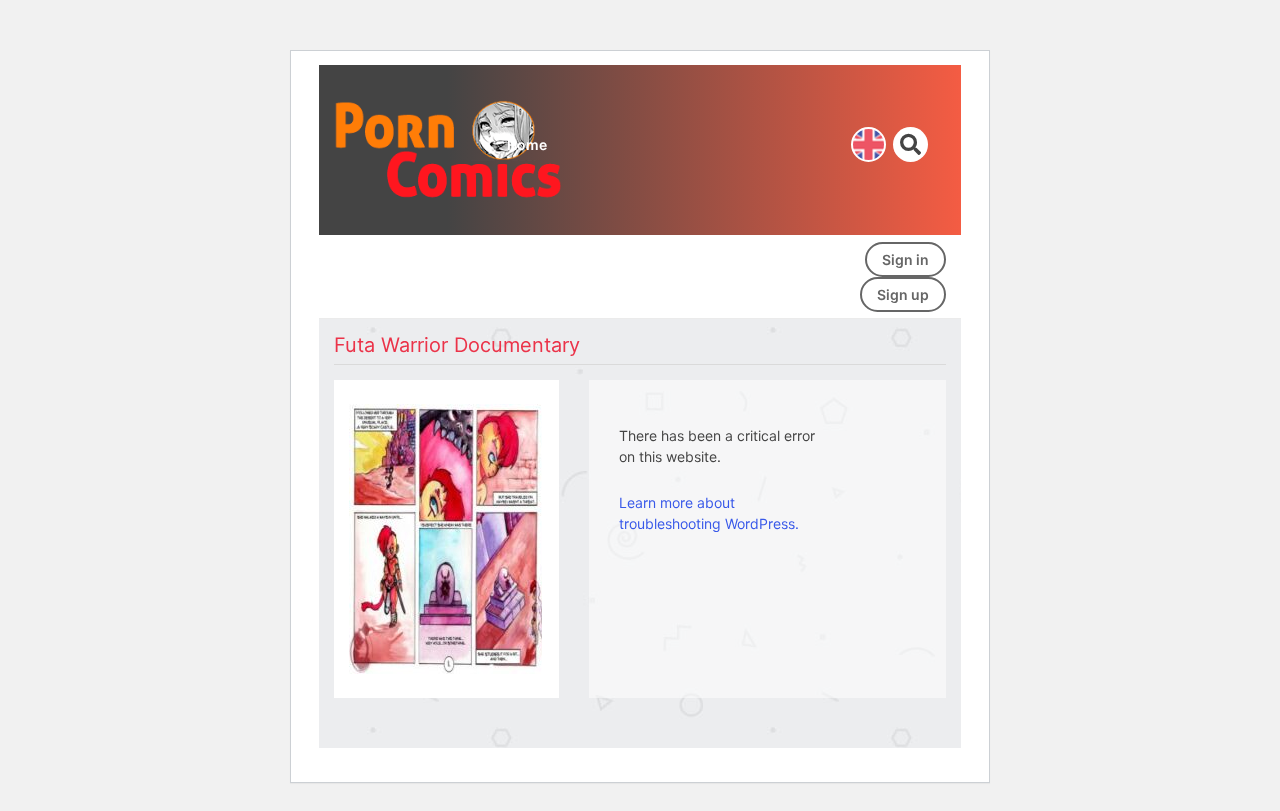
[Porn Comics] (450, 148)
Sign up (903, 294)
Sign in (905, 259)
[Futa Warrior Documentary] (445, 536)
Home (527, 144)
